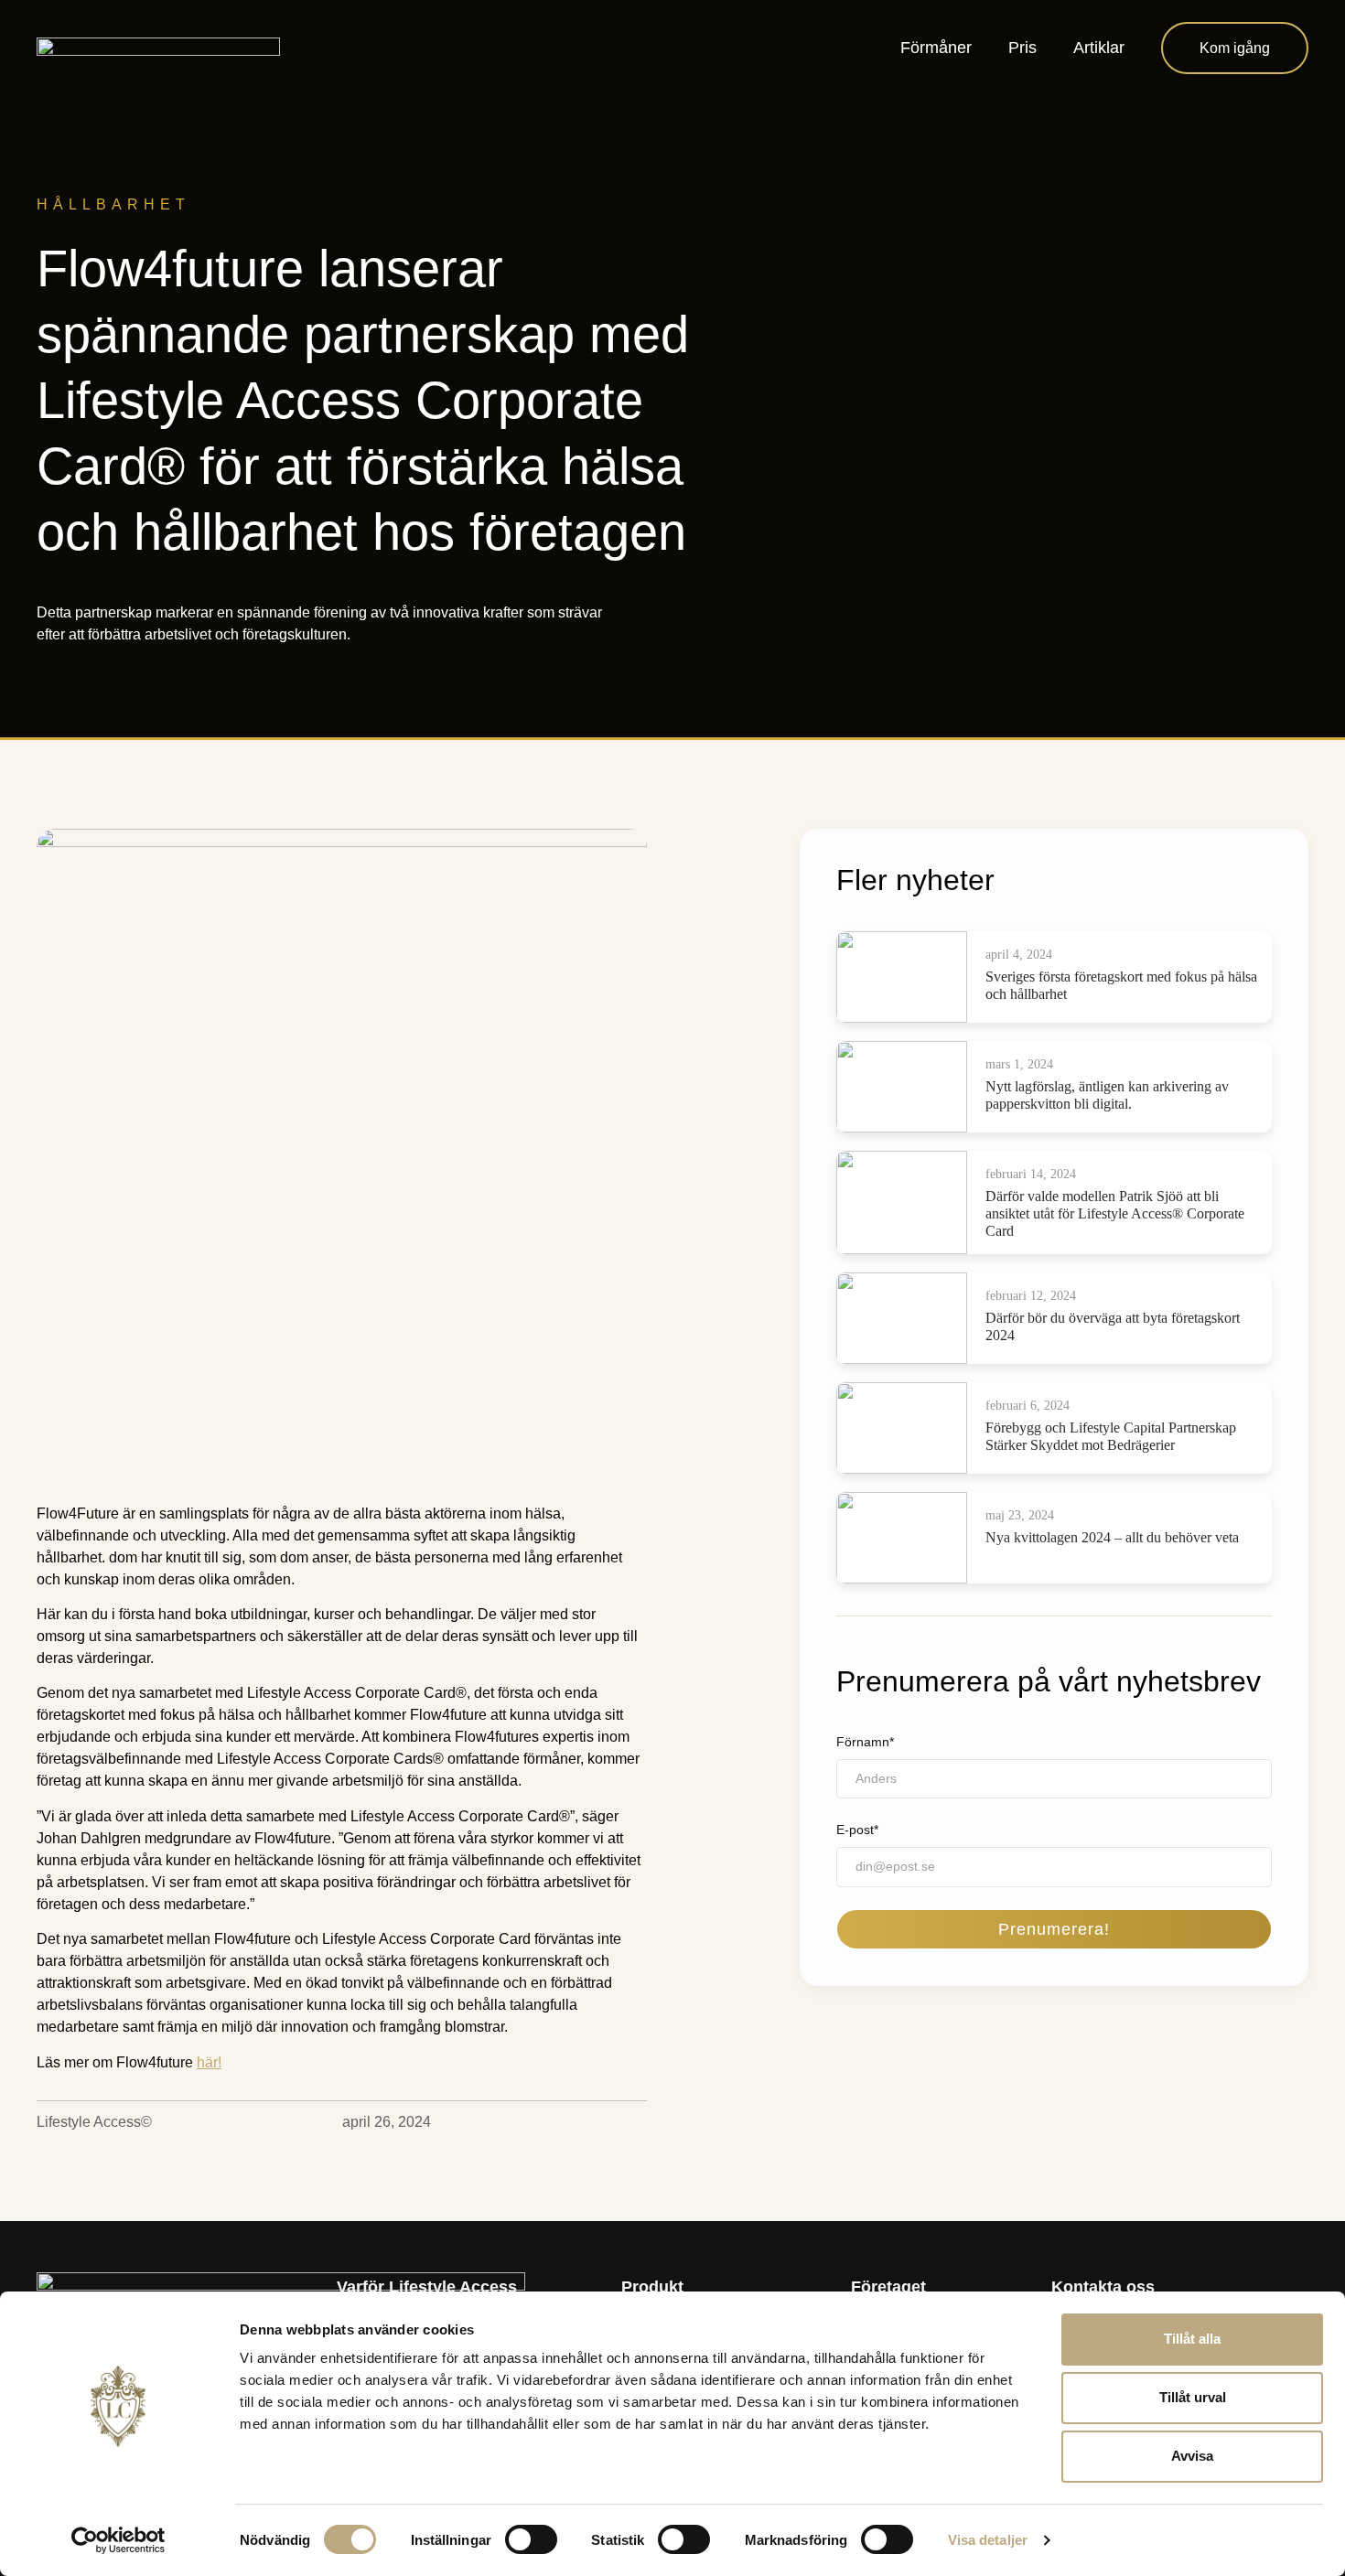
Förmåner (936, 48)
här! (209, 2062)
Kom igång (1235, 48)
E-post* (857, 1830)
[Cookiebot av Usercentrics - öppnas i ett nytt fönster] (118, 2540)
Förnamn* (865, 1742)
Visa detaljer (988, 2540)
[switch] (531, 2539)
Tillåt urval (1193, 2397)
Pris (1022, 48)
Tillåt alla (1192, 2339)
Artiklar (1099, 48)
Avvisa (1192, 2456)
